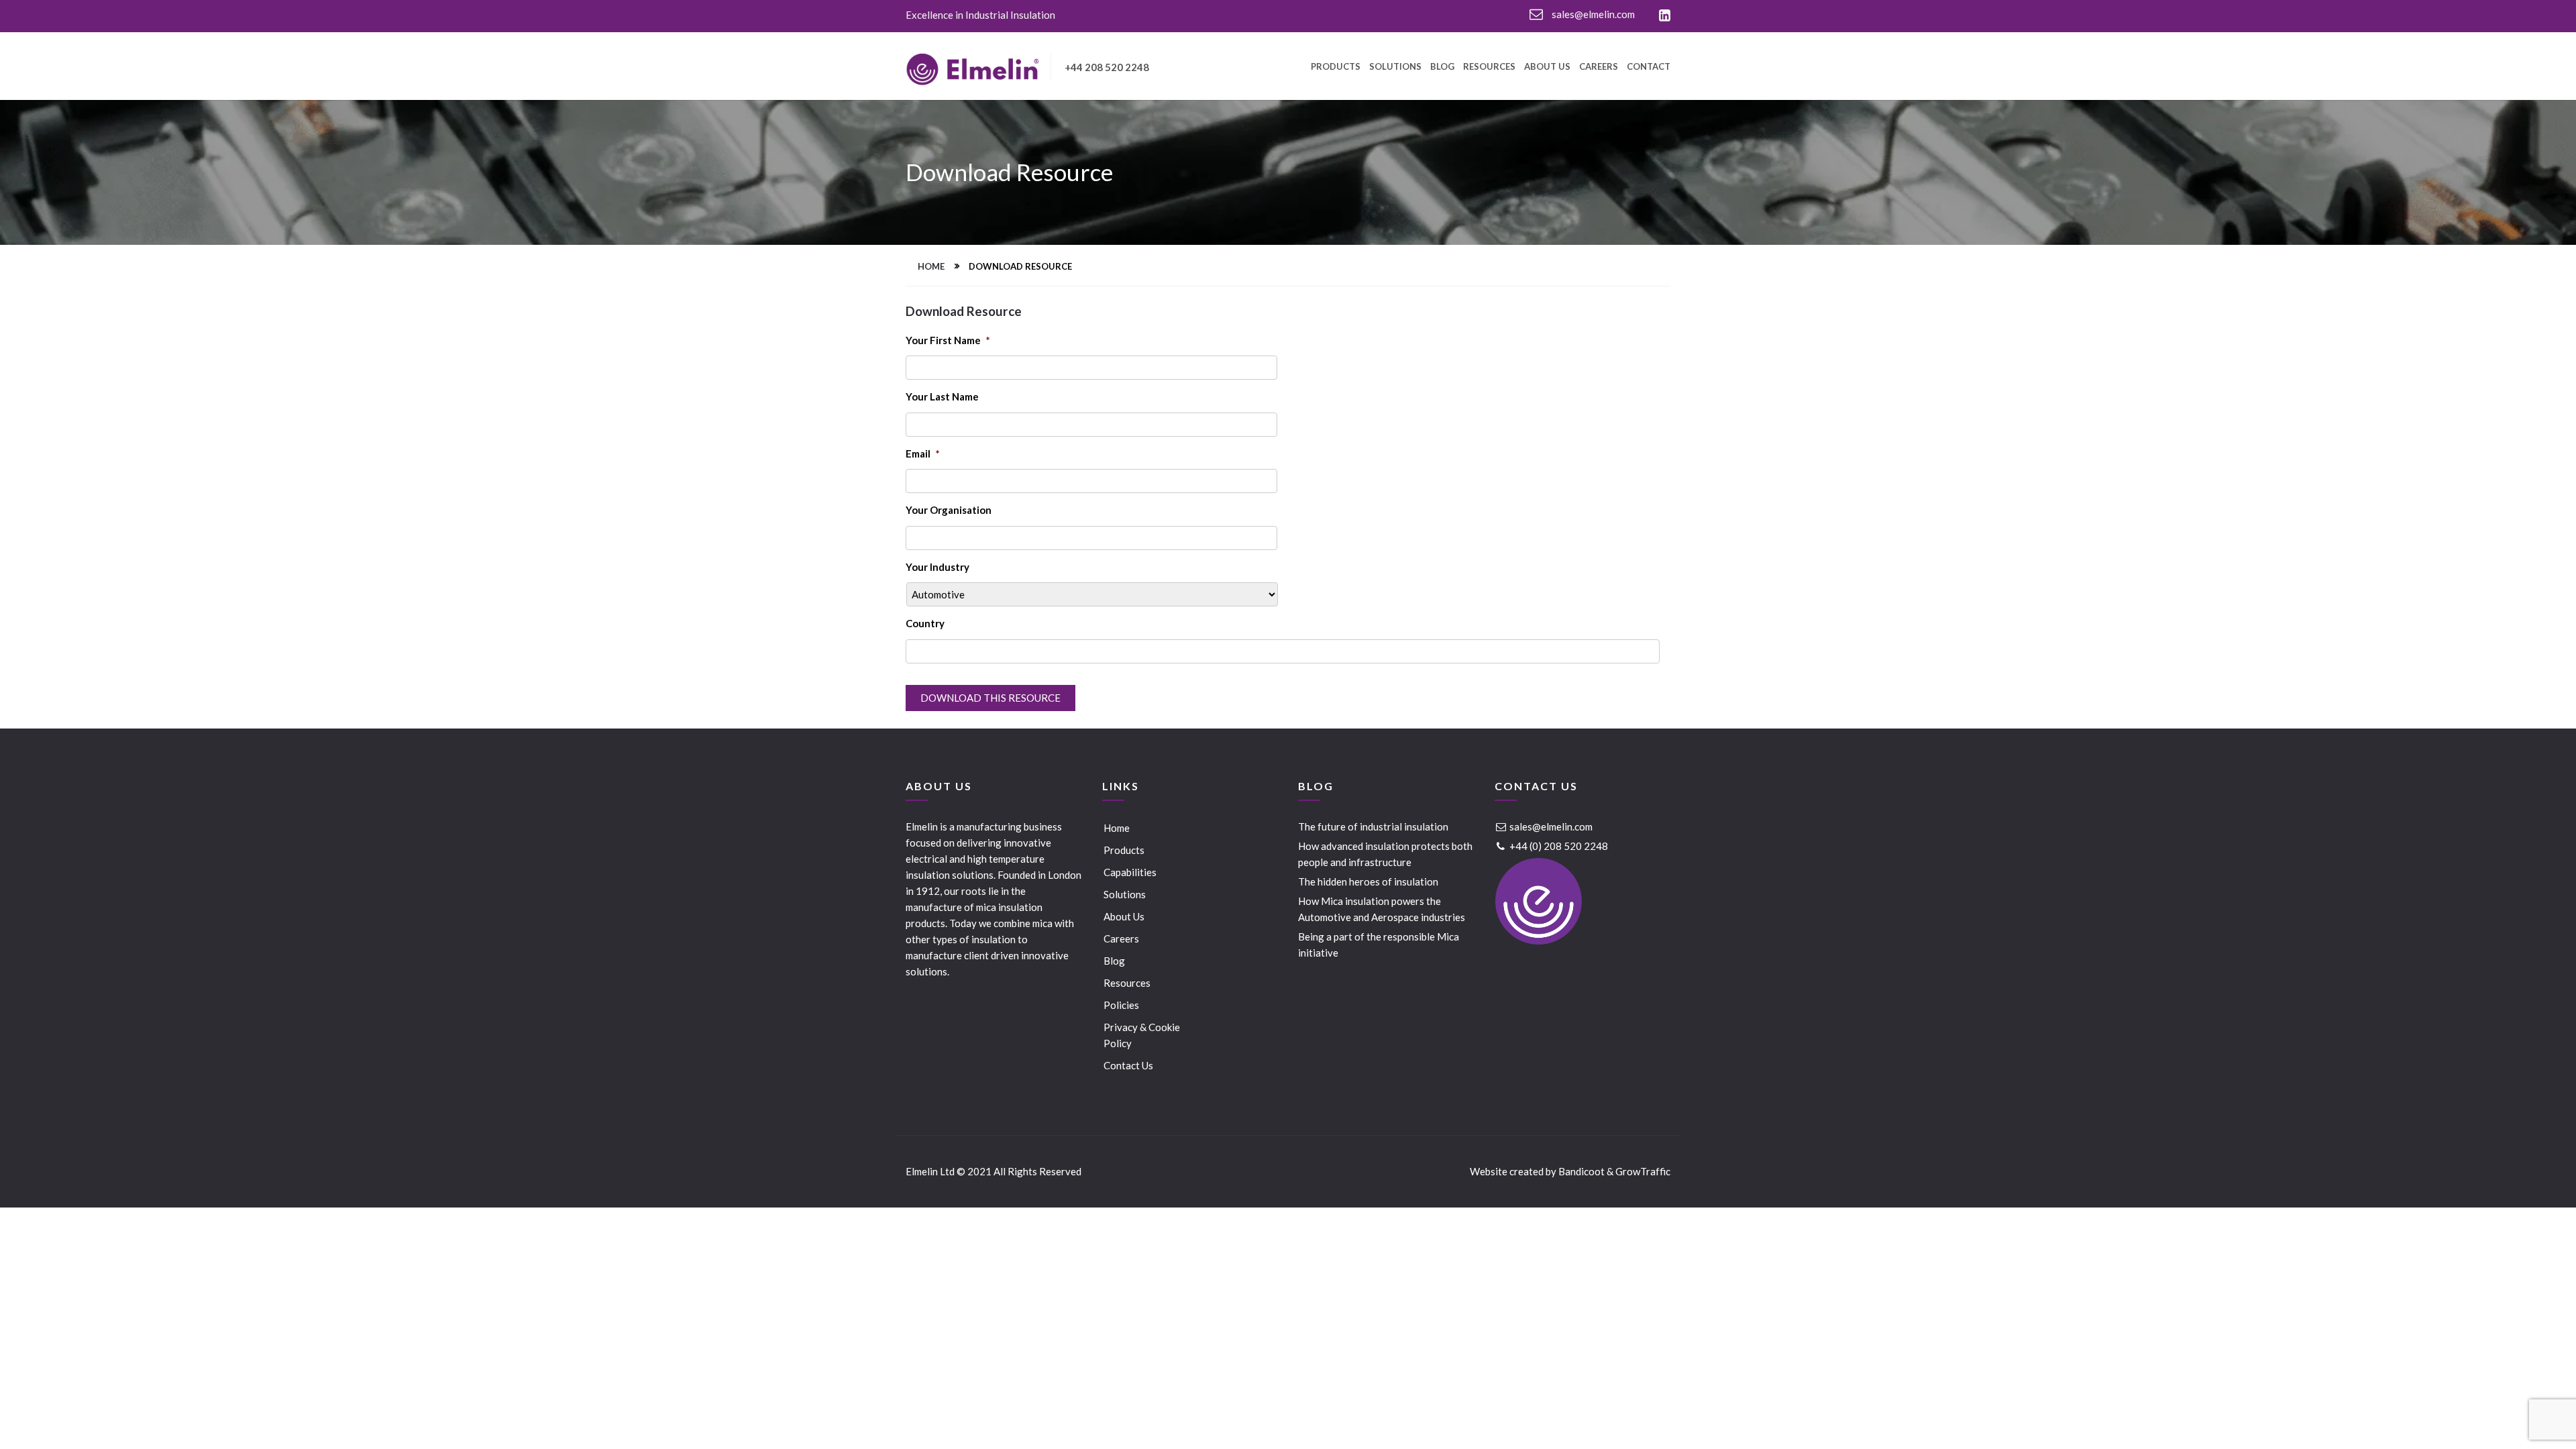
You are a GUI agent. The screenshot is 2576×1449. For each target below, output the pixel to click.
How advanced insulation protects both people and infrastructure (1385, 854)
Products (1336, 67)
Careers (1599, 67)
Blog (1442, 67)
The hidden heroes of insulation (1368, 881)
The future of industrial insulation (1373, 826)
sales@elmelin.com (1592, 14)
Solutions (1395, 67)
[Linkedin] (1665, 16)
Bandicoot (1581, 1171)
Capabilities (1130, 872)
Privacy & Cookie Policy (1142, 1035)
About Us (1547, 67)
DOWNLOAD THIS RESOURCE (990, 698)
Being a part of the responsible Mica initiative (1379, 945)
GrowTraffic (1643, 1171)
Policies (1121, 1005)
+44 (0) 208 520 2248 (1558, 846)
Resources (1489, 67)
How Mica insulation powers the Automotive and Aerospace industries (1382, 909)
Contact (1649, 67)
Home (931, 266)
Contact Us (1128, 1065)
